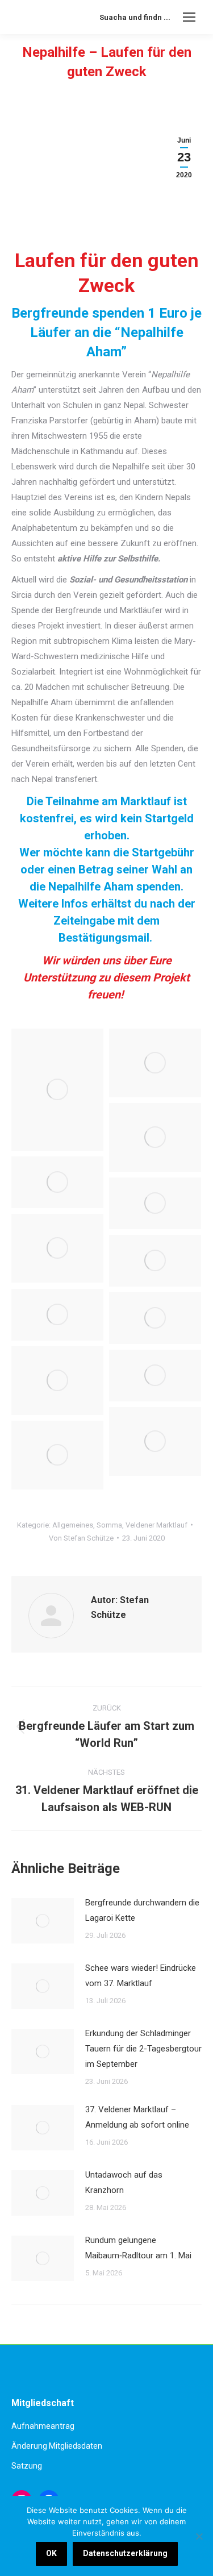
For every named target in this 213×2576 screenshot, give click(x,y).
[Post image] (43, 1921)
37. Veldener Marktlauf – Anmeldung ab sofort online (137, 2117)
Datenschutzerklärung (125, 2553)
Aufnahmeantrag (43, 2426)
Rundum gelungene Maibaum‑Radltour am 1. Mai (138, 2248)
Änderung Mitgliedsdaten (57, 2446)
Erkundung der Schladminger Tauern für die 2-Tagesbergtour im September (143, 2049)
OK (51, 2553)
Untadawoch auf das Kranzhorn (124, 2182)
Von (81, 1538)
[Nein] (199, 2536)
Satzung (27, 2466)
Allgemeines (73, 1525)
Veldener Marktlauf (156, 1525)
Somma (109, 1525)
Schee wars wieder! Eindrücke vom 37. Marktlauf (141, 1976)
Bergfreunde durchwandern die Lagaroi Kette (142, 1910)
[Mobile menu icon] (189, 17)
